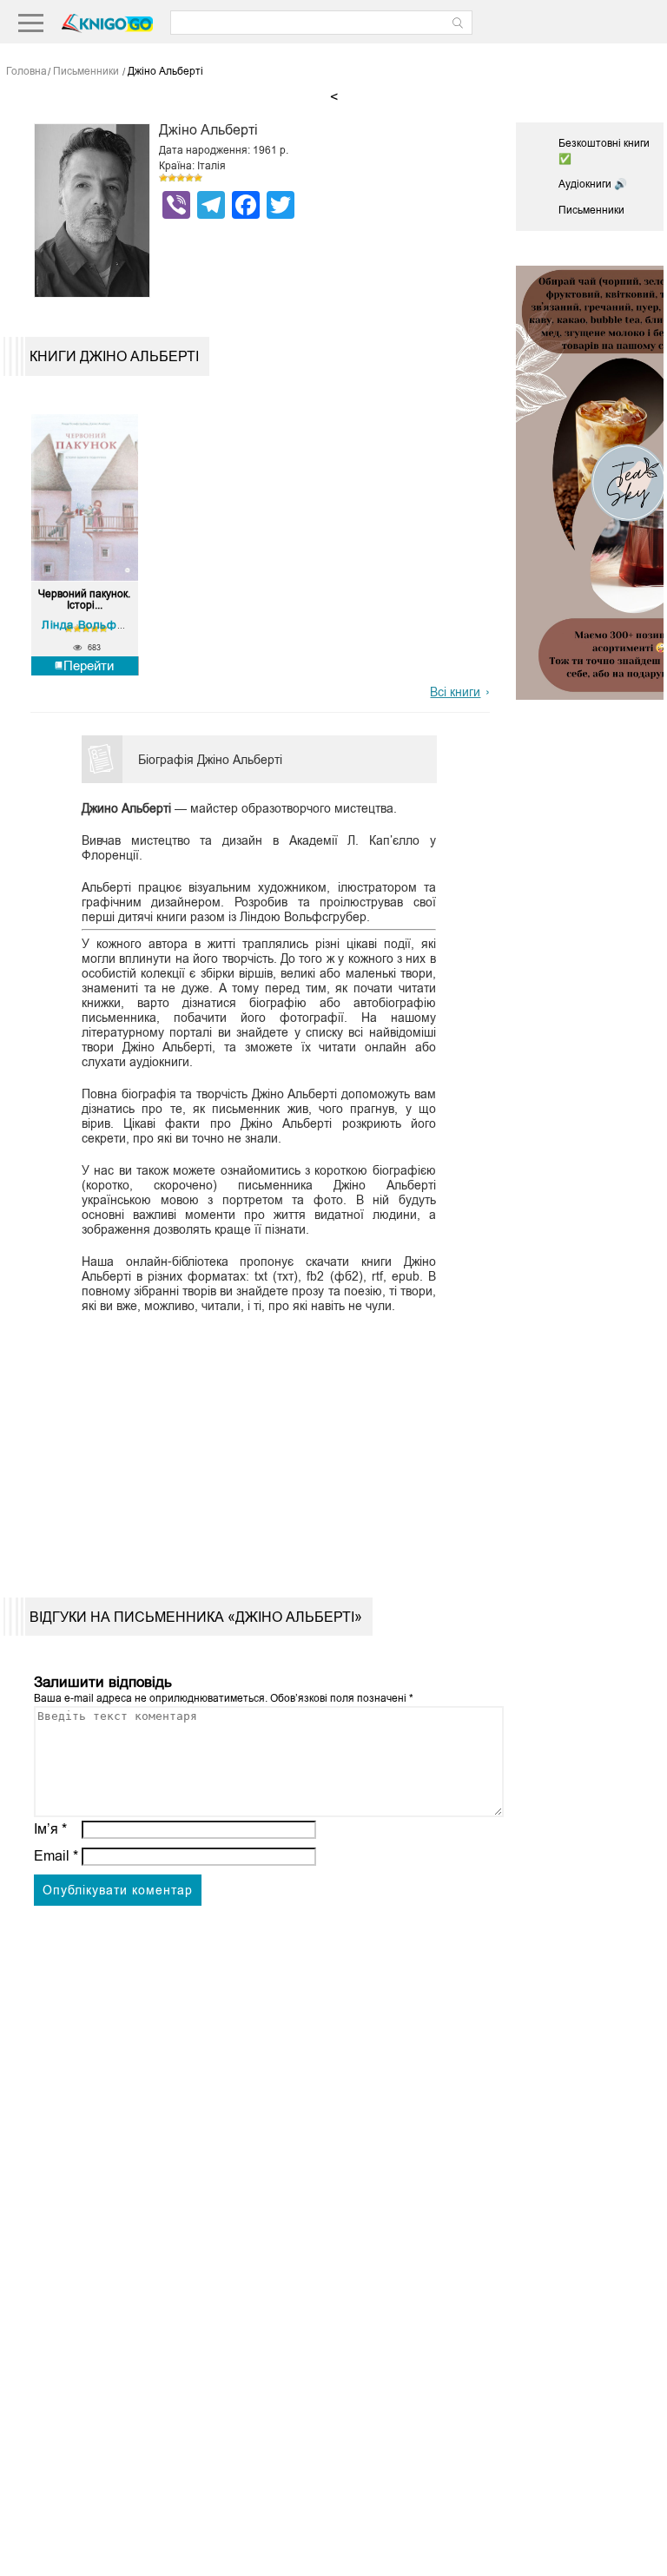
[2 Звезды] (172, 178)
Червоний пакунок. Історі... (84, 600)
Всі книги (455, 692)
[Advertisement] (254, 1441)
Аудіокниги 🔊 (593, 184)
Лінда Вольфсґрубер (102, 625)
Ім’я (50, 1829)
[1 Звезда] (163, 178)
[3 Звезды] (181, 178)
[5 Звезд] (198, 178)
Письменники (591, 210)
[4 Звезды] (189, 178)
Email (56, 1856)
